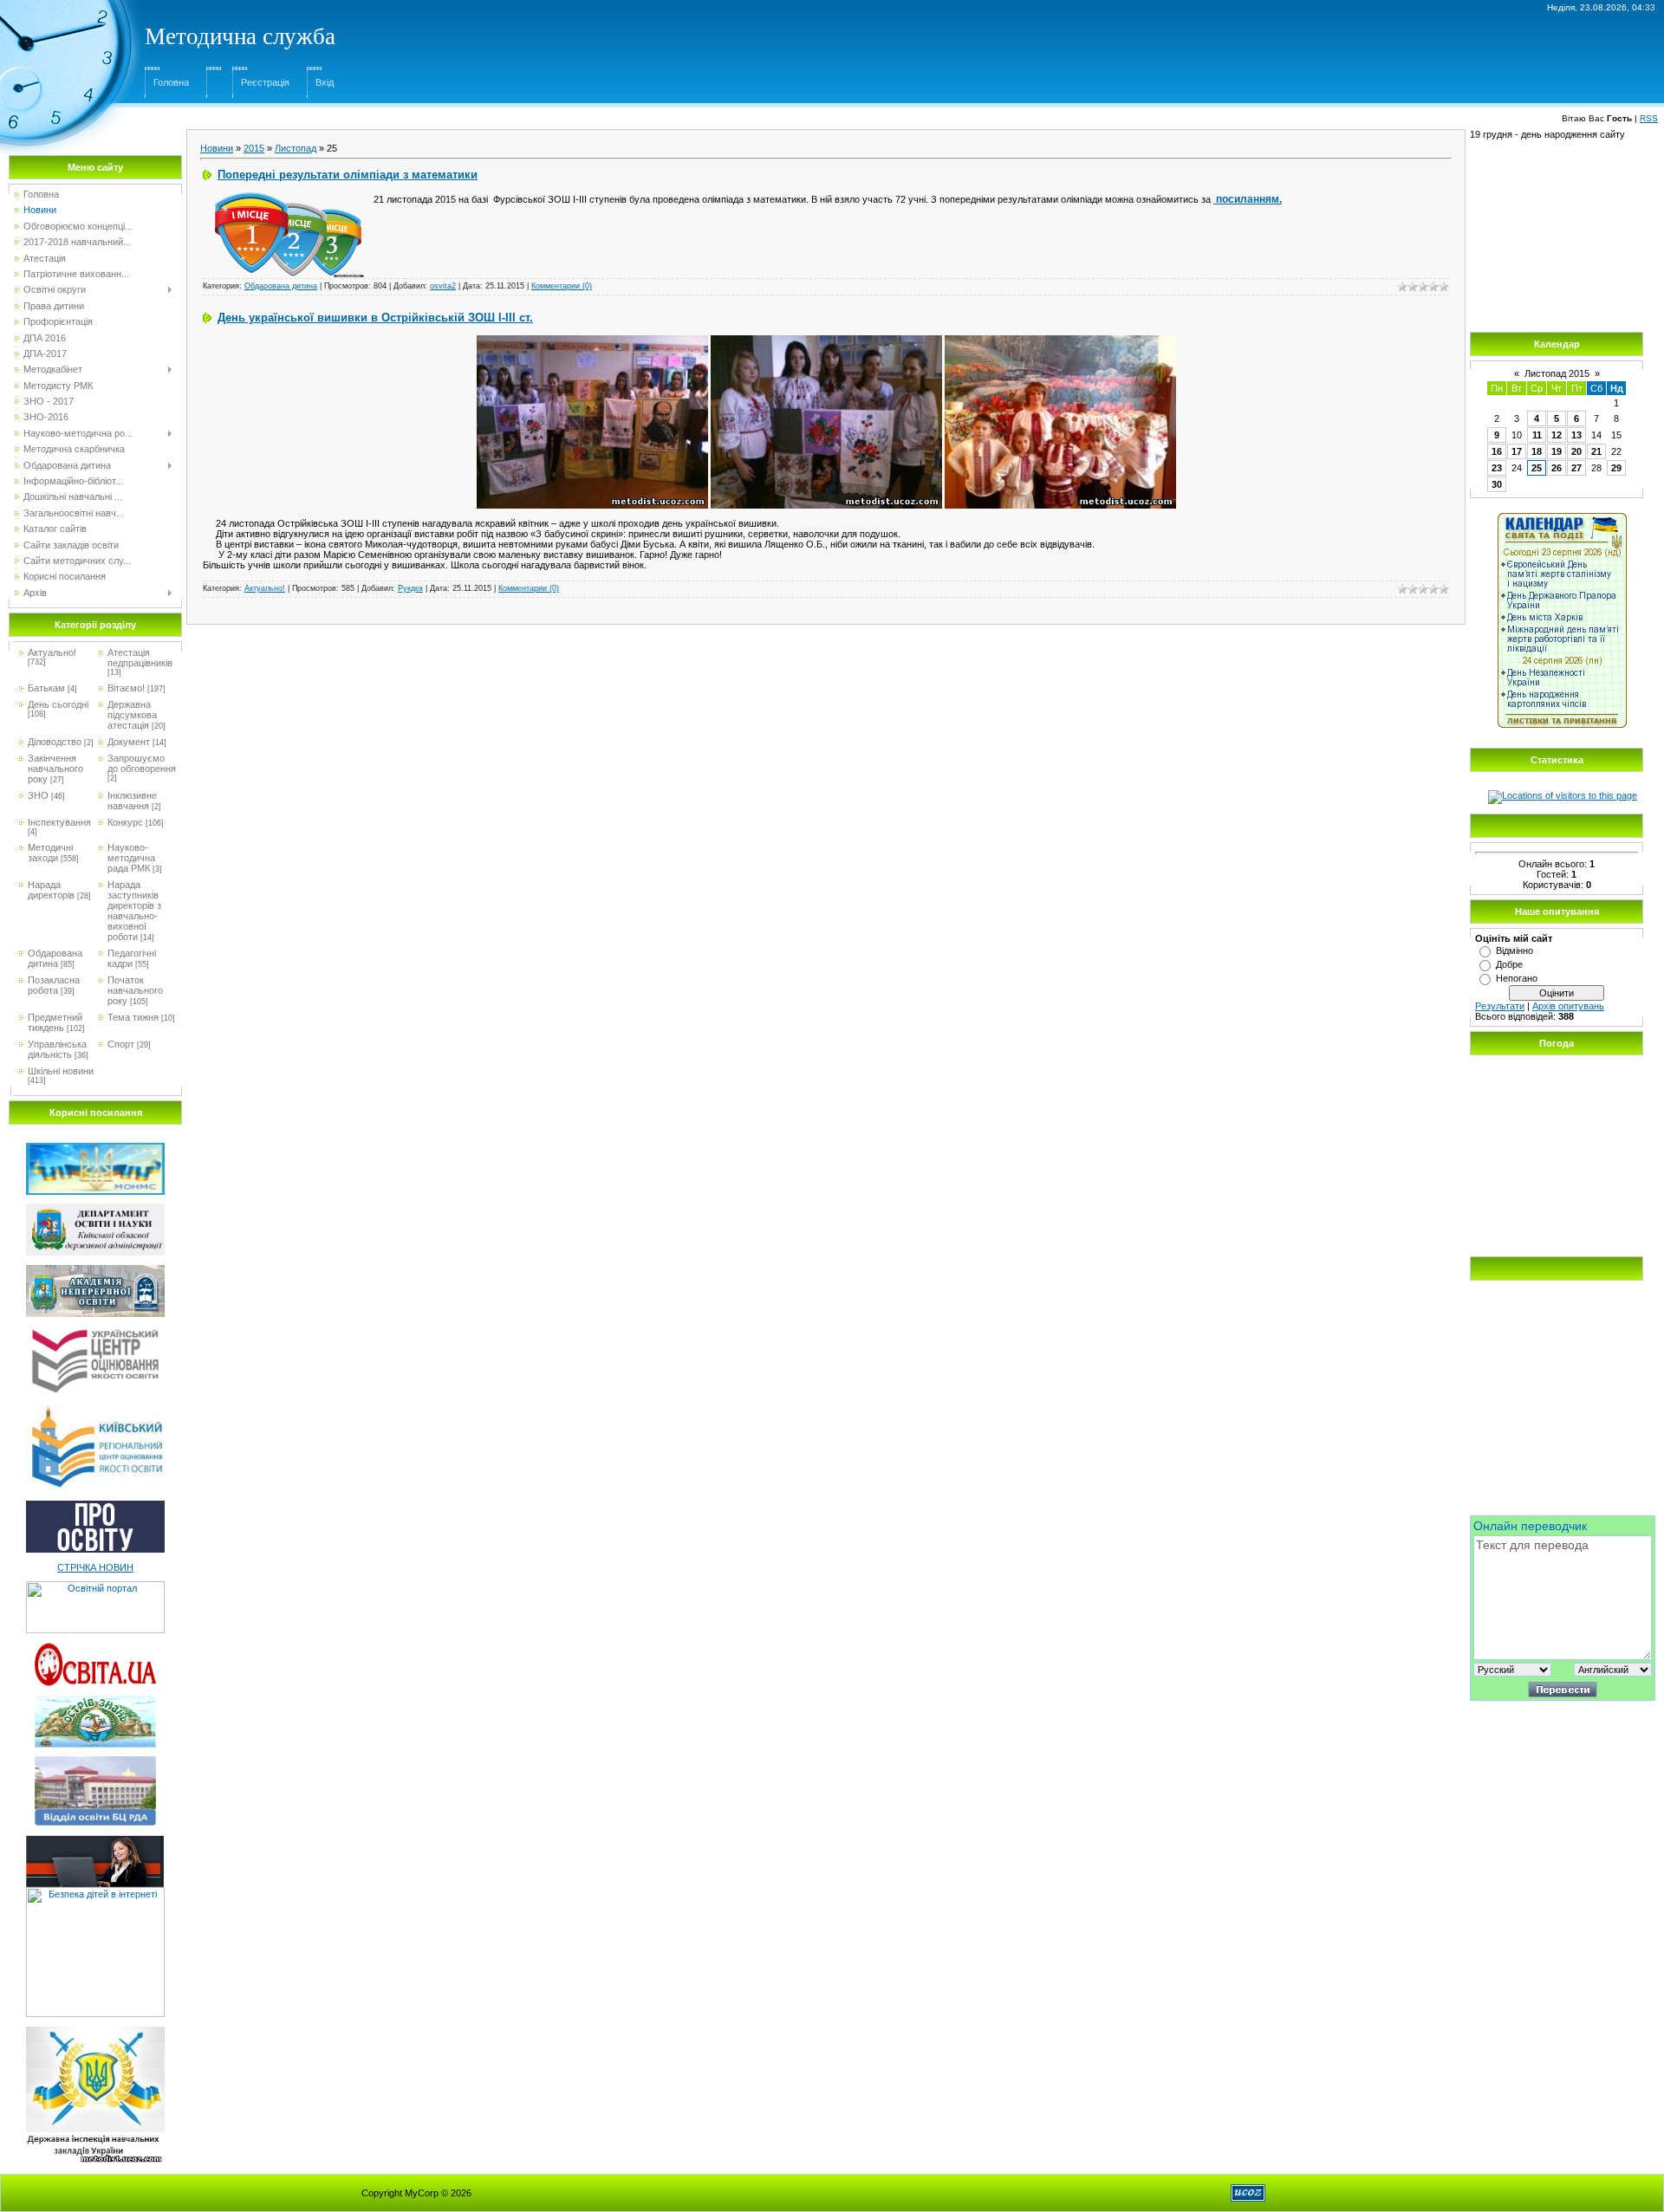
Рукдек (410, 588)
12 (1557, 435)
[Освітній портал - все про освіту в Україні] (95, 1586)
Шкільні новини (61, 1071)
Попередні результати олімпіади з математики (348, 175)
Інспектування (59, 822)
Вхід (325, 82)
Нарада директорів (51, 890)
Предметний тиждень (55, 1022)
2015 (254, 148)
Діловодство (55, 742)
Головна (171, 82)
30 (1497, 484)
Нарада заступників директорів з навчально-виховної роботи (134, 911)
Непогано (1517, 978)
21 (1596, 451)
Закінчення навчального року (55, 769)
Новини (217, 148)
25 (1537, 468)
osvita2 (443, 286)
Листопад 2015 (1557, 373)
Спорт (121, 1044)
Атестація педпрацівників (140, 658)
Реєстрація (265, 82)
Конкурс (125, 822)
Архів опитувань (1568, 1006)
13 (1576, 435)
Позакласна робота (54, 985)
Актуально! (52, 652)
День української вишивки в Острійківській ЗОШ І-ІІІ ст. (375, 318)
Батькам (46, 688)
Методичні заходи (50, 853)
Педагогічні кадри (132, 958)
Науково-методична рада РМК (131, 858)
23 (1497, 468)
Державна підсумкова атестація (132, 715)
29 (1616, 468)
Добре (1509, 964)
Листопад (296, 148)
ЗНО (38, 795)
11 (1537, 435)
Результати (1500, 1006)
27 (1576, 468)
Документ (129, 742)
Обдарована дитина (55, 958)
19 (1557, 451)
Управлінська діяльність (57, 1049)
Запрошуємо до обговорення (142, 763)
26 (1557, 468)
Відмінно (1514, 950)
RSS (1649, 118)
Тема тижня (133, 1017)
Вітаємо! (126, 688)
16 (1497, 451)
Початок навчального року (135, 990)
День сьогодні (58, 704)
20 (1576, 451)
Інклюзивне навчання (132, 801)
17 (1517, 451)
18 (1537, 451)
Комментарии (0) (562, 286)
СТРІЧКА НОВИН (95, 1567)
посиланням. (1248, 199)
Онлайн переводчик (1530, 1526)
